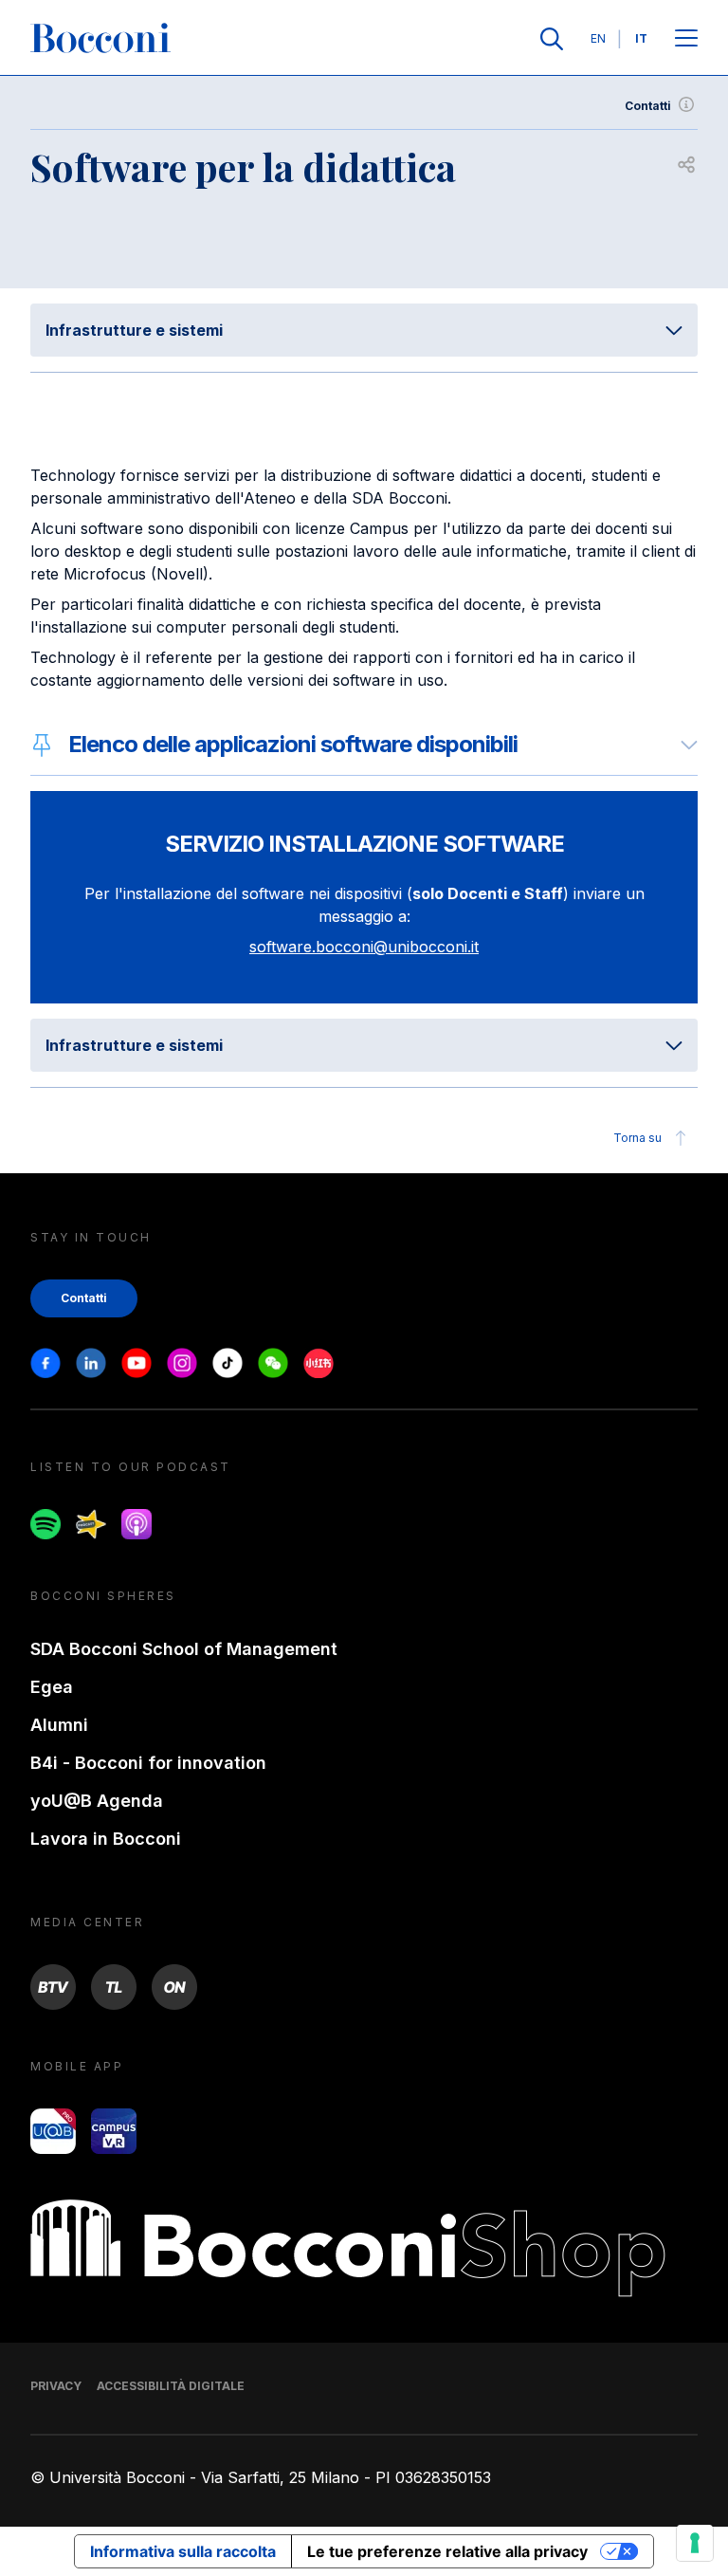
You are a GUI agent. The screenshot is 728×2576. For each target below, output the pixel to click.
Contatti (648, 106)
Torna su (637, 1138)
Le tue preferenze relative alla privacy (447, 2551)
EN (598, 38)
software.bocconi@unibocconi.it (364, 947)
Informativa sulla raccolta (183, 2551)
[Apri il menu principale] (686, 39)
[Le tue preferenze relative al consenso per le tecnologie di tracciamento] (695, 2543)
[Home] (100, 39)
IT (641, 38)
